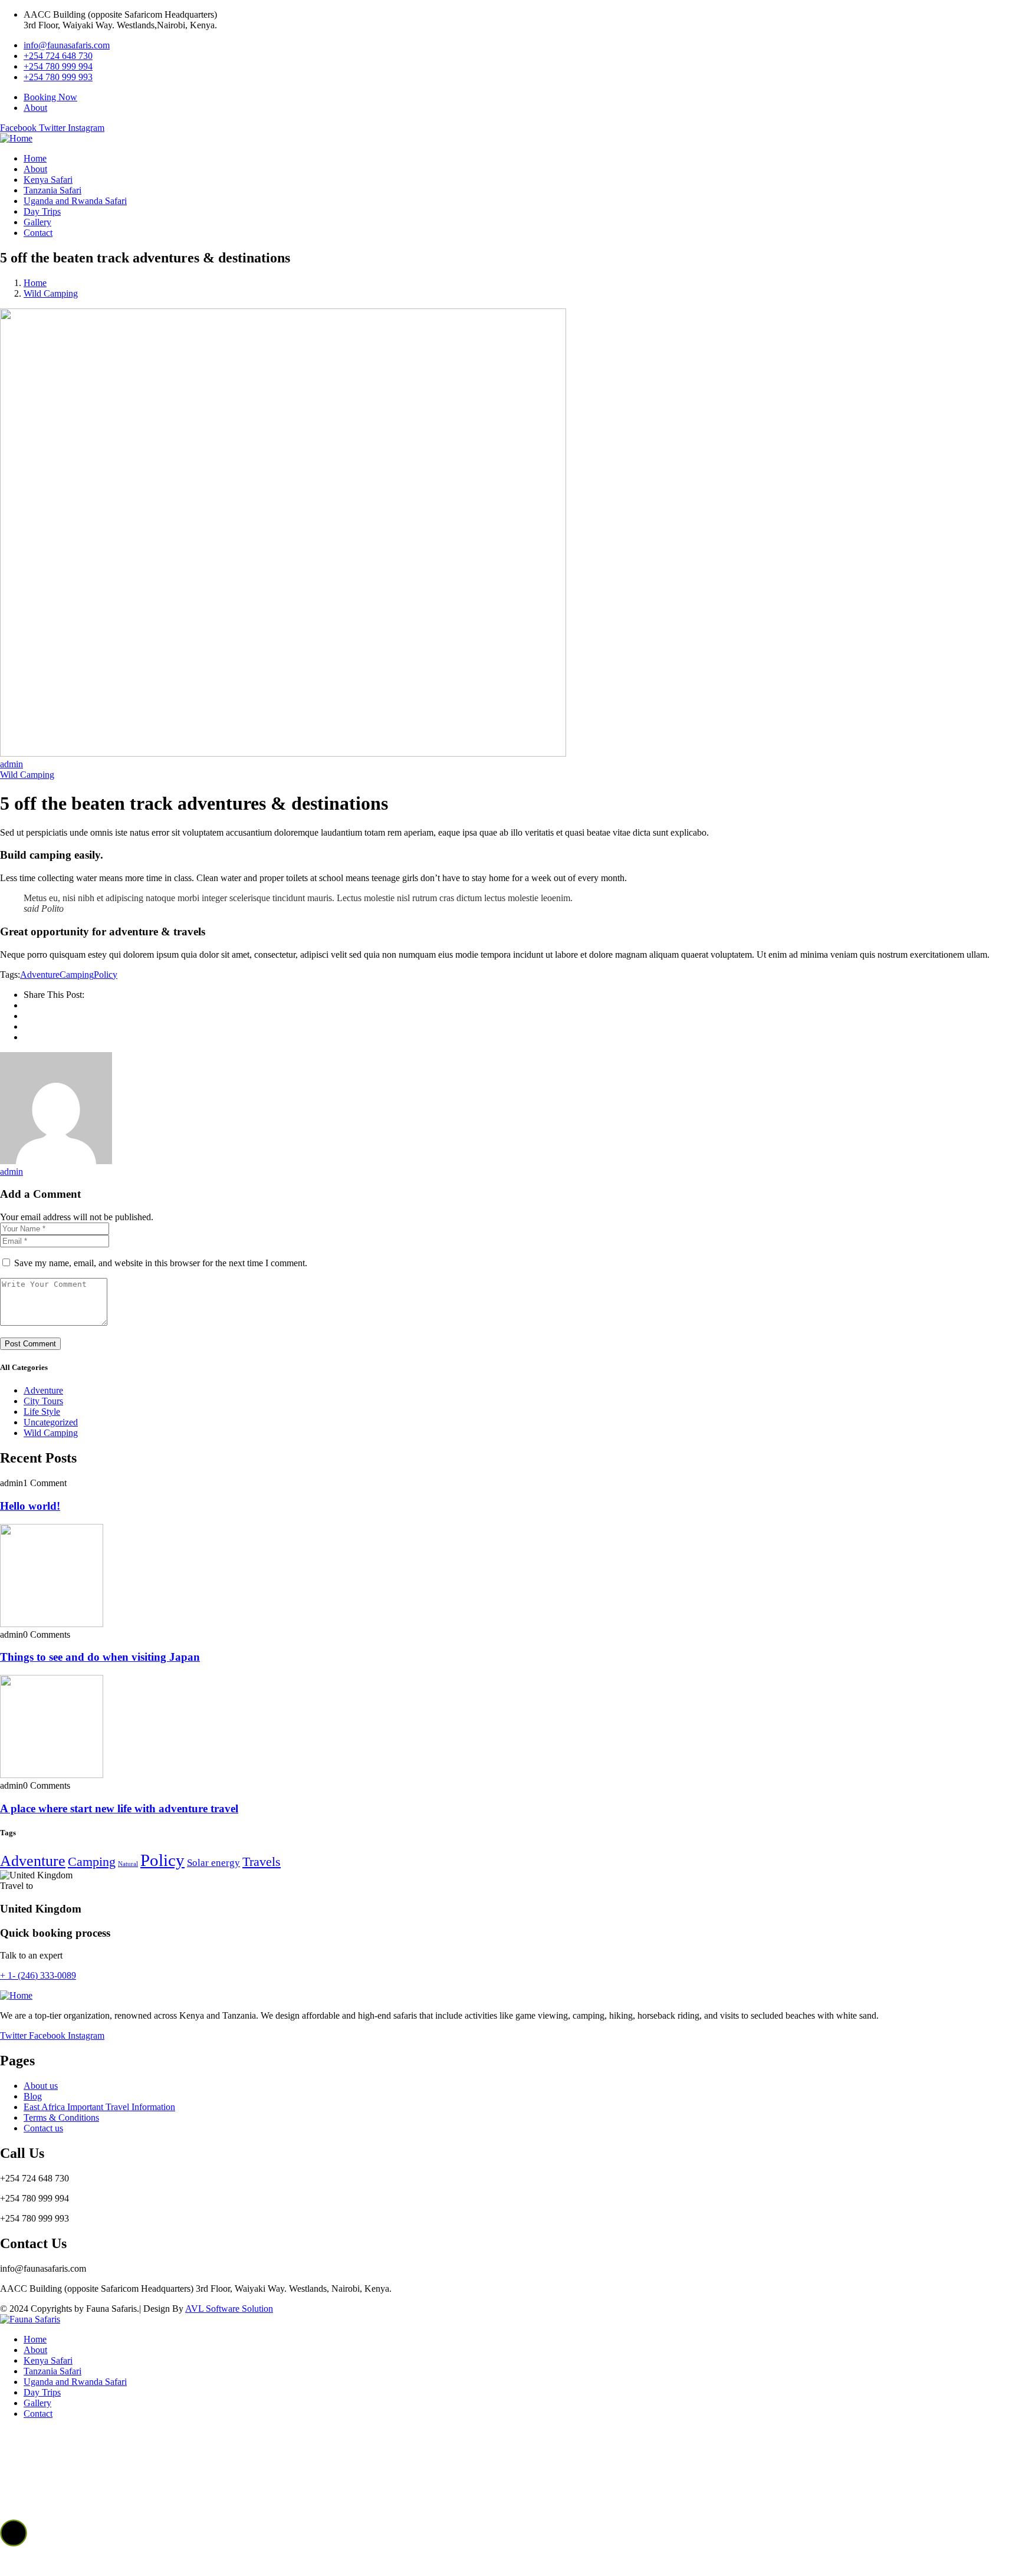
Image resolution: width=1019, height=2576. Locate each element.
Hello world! (30, 1506)
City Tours (43, 1401)
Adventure (40, 975)
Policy (106, 975)
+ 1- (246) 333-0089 (38, 1975)
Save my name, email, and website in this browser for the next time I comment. (161, 1263)
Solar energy (213, 1863)
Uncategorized (51, 1422)
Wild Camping (51, 293)
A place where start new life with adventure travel (119, 1808)
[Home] (16, 138)
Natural (128, 1864)
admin (11, 764)
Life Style (42, 1412)
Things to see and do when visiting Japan (100, 1657)
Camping (77, 975)
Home (35, 283)
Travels (262, 1862)
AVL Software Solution (229, 2309)
